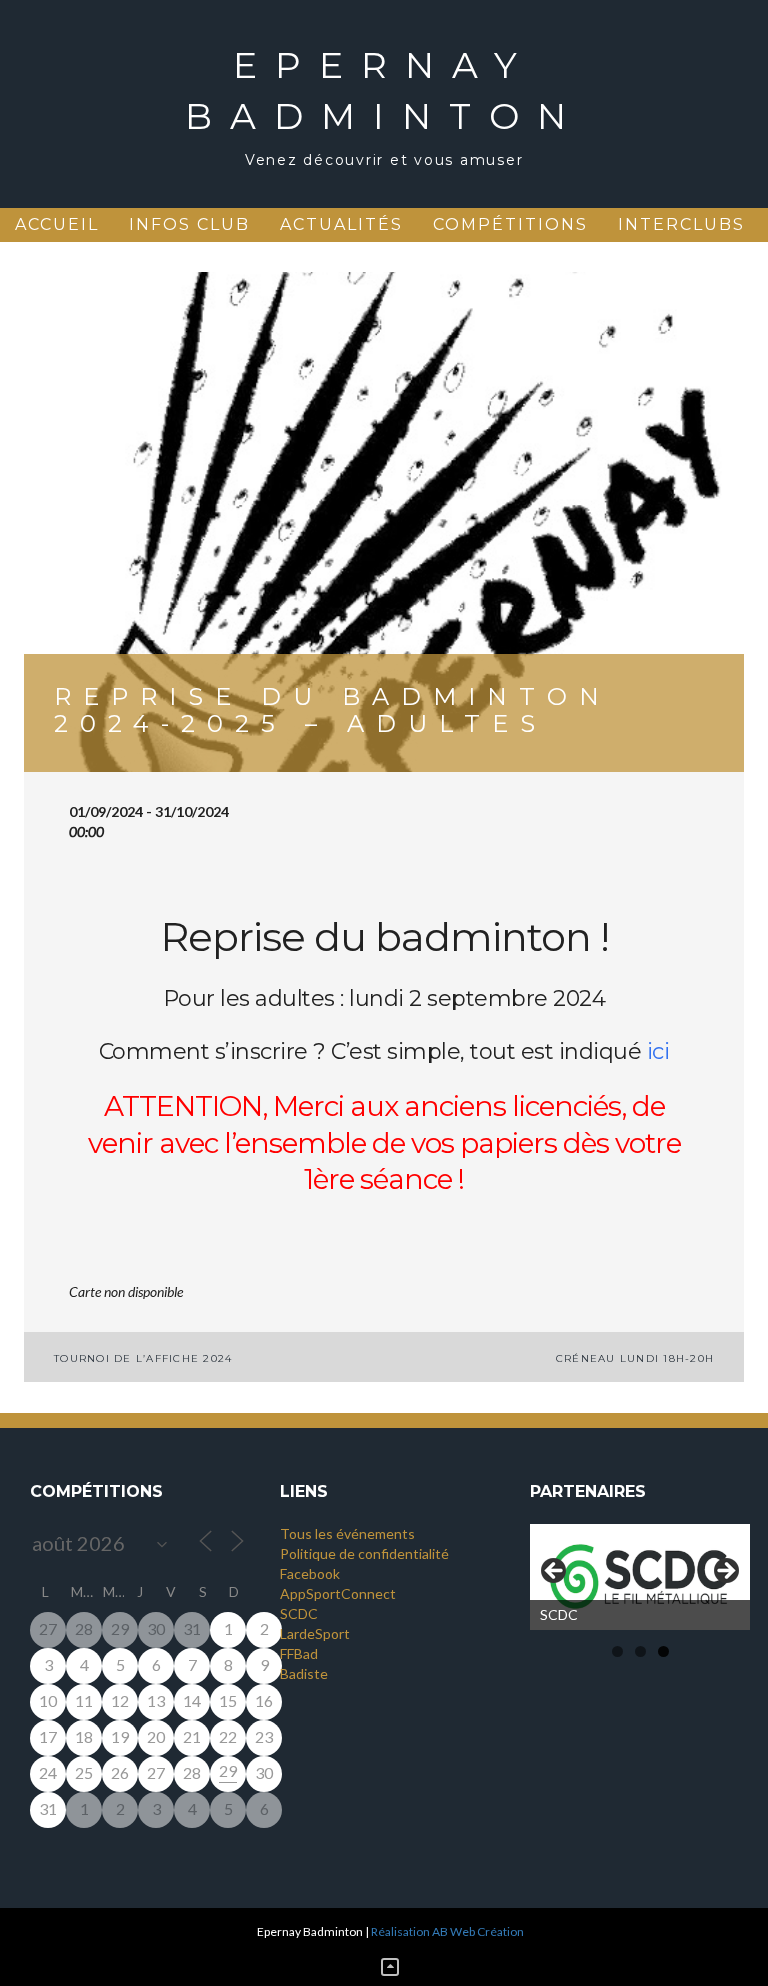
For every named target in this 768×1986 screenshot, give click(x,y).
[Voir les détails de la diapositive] (640, 1577)
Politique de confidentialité (364, 1553)
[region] (640, 1577)
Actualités (341, 224)
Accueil (57, 224)
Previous (555, 1572)
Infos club (189, 224)
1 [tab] (617, 1651)
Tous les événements (347, 1533)
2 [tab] (640, 1651)
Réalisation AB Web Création (447, 1931)
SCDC (299, 1613)
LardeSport (315, 1633)
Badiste (304, 1673)
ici (658, 1051)
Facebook (310, 1573)
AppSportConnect (338, 1593)
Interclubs (681, 224)
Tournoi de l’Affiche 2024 (143, 1358)
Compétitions (510, 224)
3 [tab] (663, 1651)
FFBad (299, 1653)
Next (725, 1572)
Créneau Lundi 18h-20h (635, 1358)
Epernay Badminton (384, 90)
